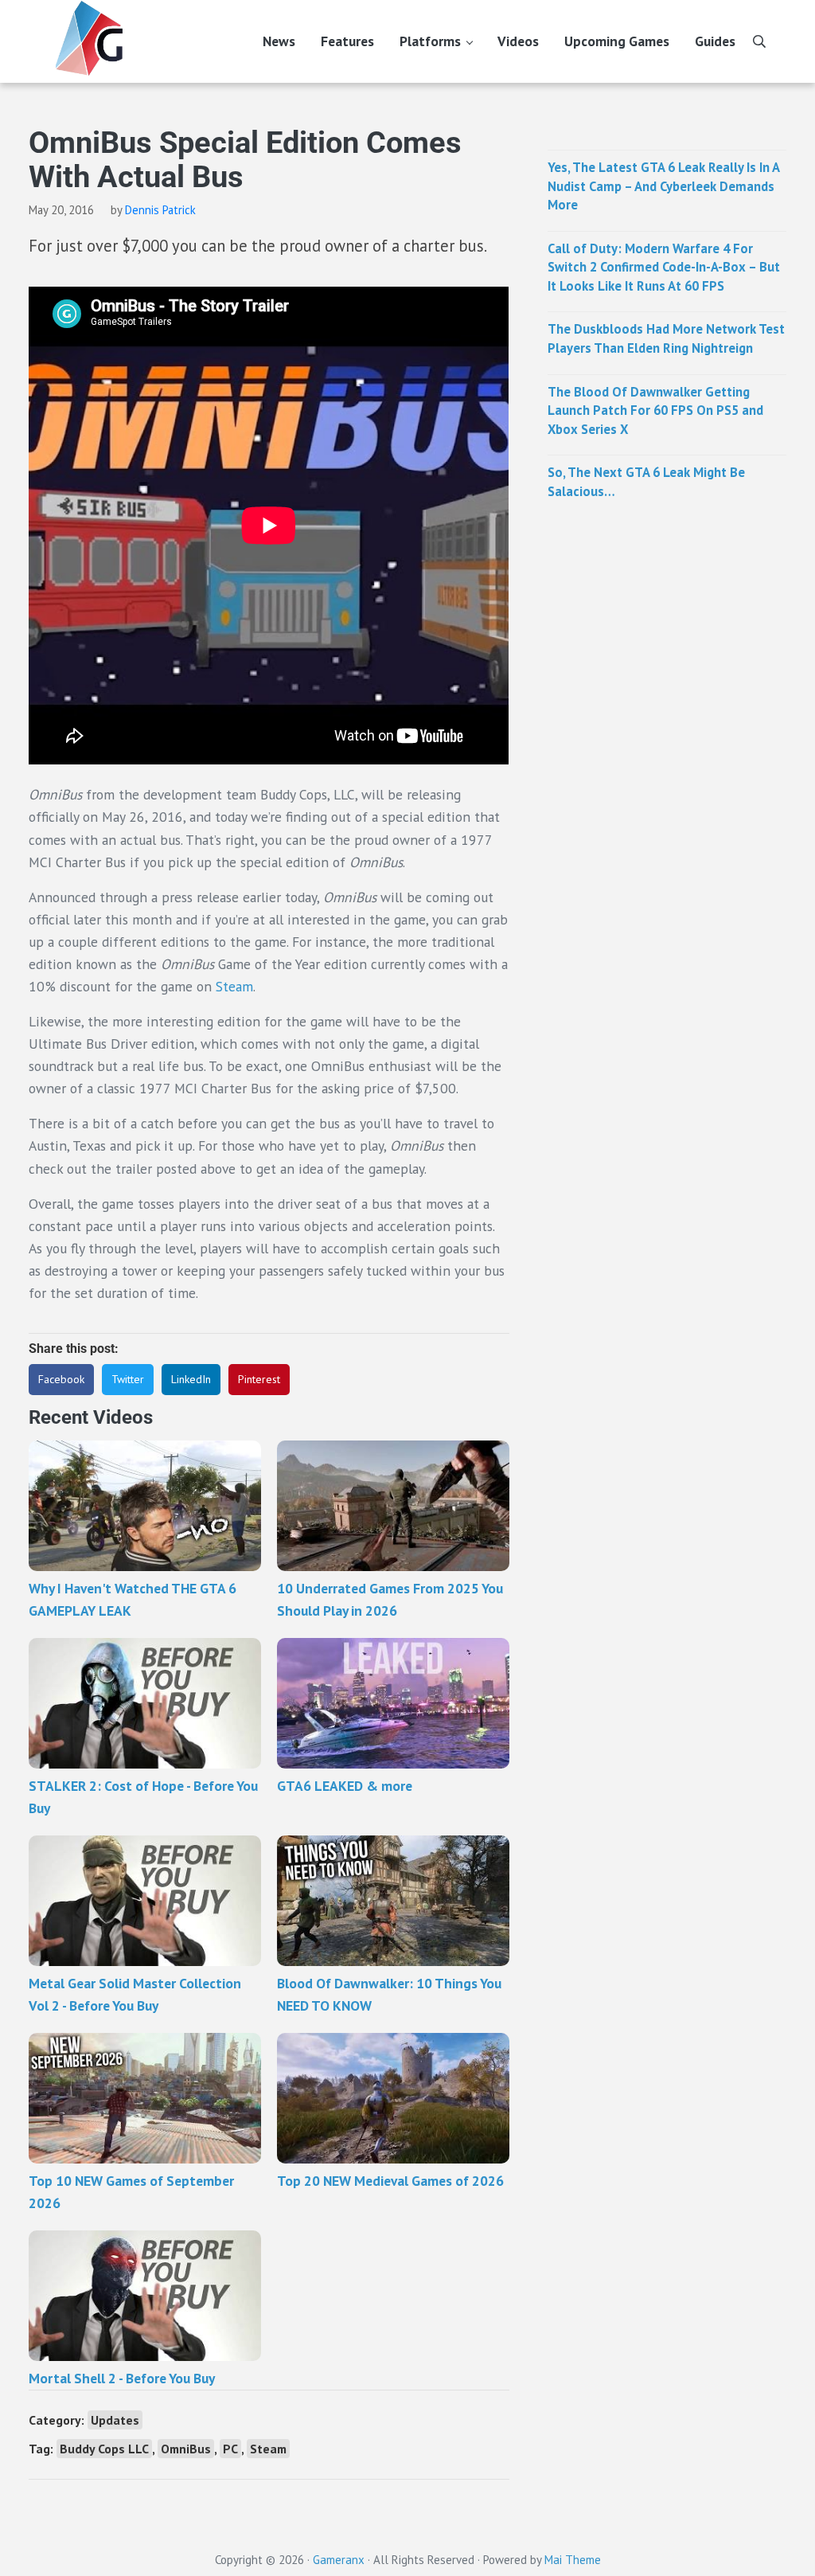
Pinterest (259, 1379)
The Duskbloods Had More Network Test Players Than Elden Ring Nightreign (666, 338)
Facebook (61, 1379)
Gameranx (339, 2560)
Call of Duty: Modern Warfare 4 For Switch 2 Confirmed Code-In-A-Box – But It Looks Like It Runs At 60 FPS (664, 267)
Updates (115, 2420)
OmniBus (186, 2449)
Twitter (128, 1379)
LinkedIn (191, 1379)
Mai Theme (573, 2560)
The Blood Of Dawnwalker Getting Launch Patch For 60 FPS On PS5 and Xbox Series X (655, 410)
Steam (234, 986)
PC (230, 2449)
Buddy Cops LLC (104, 2449)
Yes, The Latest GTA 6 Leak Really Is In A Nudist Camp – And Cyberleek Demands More (663, 186)
